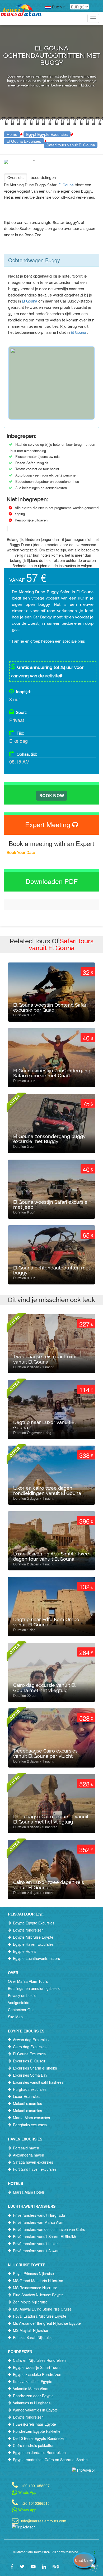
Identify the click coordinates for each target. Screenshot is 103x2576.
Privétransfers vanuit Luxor (35, 2244)
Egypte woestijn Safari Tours (37, 2367)
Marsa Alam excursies (31, 2118)
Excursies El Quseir (29, 2061)
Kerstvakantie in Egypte (33, 2382)
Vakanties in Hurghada (32, 2403)
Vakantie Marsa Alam (31, 2389)
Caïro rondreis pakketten (34, 2445)
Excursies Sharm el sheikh (35, 2068)
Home (12, 134)
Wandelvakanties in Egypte (35, 2410)
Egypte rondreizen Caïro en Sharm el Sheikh (50, 2460)
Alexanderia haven (29, 2155)
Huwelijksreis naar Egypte (34, 2424)
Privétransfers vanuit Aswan (36, 2251)
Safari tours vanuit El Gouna (71, 145)
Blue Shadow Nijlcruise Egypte (38, 2295)
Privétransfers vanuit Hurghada (39, 2215)
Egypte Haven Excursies (33, 1944)
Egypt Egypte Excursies (47, 134)
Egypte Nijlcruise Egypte (33, 1937)
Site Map (15, 2017)
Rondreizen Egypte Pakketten (38, 2431)
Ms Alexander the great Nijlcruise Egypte (47, 2323)
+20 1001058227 (35, 2485)
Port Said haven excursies (35, 2169)
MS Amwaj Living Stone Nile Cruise (42, 2309)
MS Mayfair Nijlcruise (31, 2330)
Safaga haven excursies (33, 2162)
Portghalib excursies (30, 2125)
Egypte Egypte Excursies (34, 1923)
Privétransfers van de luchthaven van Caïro (49, 2229)
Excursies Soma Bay (30, 2075)
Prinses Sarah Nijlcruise (33, 2337)
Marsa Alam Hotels (29, 2192)
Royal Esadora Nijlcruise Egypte (40, 2316)
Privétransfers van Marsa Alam (39, 2222)
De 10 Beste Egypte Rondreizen (40, 2438)
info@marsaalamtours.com (44, 2520)
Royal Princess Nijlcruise (33, 2273)
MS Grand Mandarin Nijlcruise (38, 2281)
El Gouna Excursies (24, 141)
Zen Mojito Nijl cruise (30, 2302)
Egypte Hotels (25, 1951)
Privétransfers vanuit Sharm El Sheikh (45, 2236)
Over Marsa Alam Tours (28, 1981)
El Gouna (67, 185)
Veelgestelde (19, 2003)
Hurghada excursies (30, 2089)
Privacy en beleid (22, 1995)
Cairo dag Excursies (30, 2047)
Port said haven (26, 2148)
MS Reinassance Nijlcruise (35, 2288)
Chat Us (82, 2560)
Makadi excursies (27, 2103)
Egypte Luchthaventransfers (36, 1958)
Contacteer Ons (21, 2010)
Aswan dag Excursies (31, 2040)
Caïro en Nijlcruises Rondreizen (39, 2360)
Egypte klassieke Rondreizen (37, 2374)
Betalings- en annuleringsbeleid (34, 1988)
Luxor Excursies (26, 2096)
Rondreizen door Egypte (33, 2396)
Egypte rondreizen (28, 1930)
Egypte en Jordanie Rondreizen (39, 2452)
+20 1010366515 (35, 2503)
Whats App (27, 2492)
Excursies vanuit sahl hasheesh (39, 2082)
